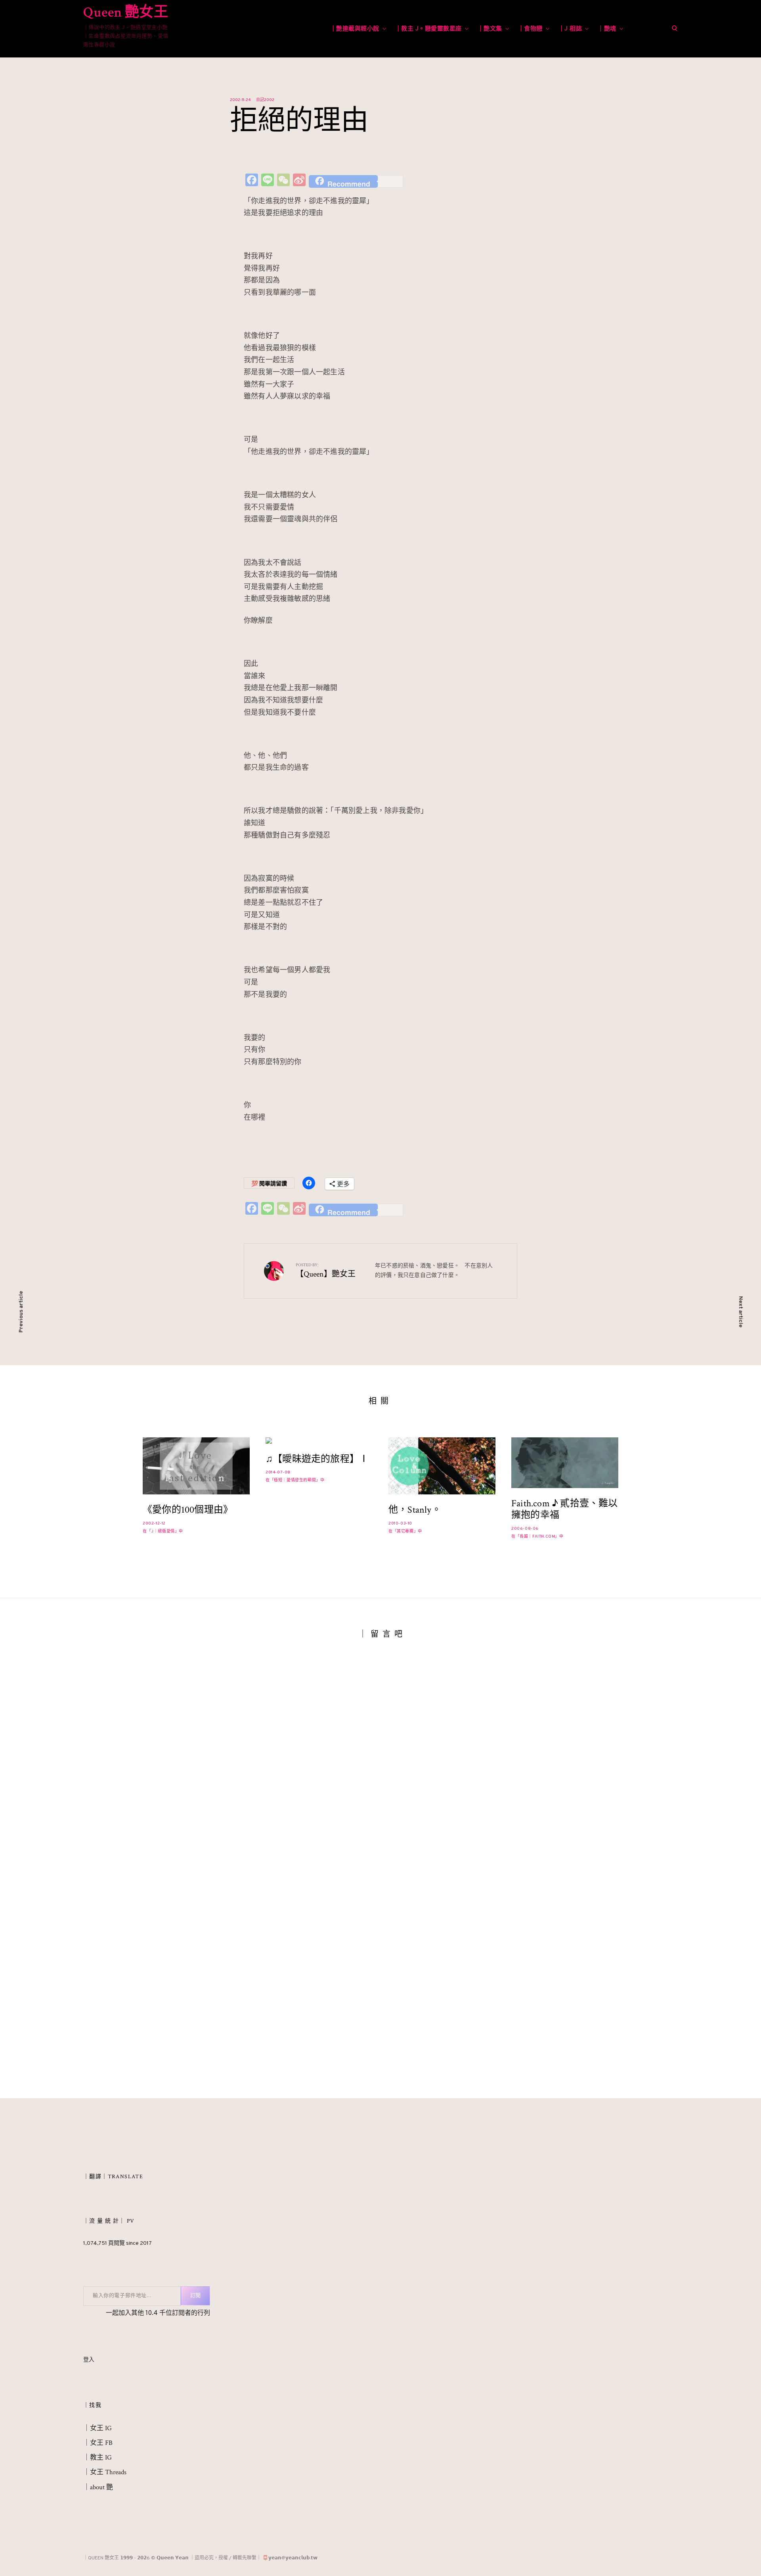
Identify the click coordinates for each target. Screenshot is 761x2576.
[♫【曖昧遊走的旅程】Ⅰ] (319, 1441)
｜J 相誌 (570, 29)
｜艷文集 (490, 29)
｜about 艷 (98, 2488)
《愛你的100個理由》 (188, 1510)
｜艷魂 (607, 29)
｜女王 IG (98, 2429)
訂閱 (195, 2297)
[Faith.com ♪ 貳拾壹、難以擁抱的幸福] (565, 1463)
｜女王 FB (98, 2444)
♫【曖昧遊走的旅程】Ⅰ (317, 1459)
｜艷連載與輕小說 (355, 29)
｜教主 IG (98, 2459)
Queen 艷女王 (126, 12)
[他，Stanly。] (442, 1466)
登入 (89, 2361)
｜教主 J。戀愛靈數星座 (428, 29)
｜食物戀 (530, 29)
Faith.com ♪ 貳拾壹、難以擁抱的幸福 (565, 1509)
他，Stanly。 (415, 1510)
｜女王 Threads (105, 2473)
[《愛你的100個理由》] (196, 1466)
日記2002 (265, 100)
